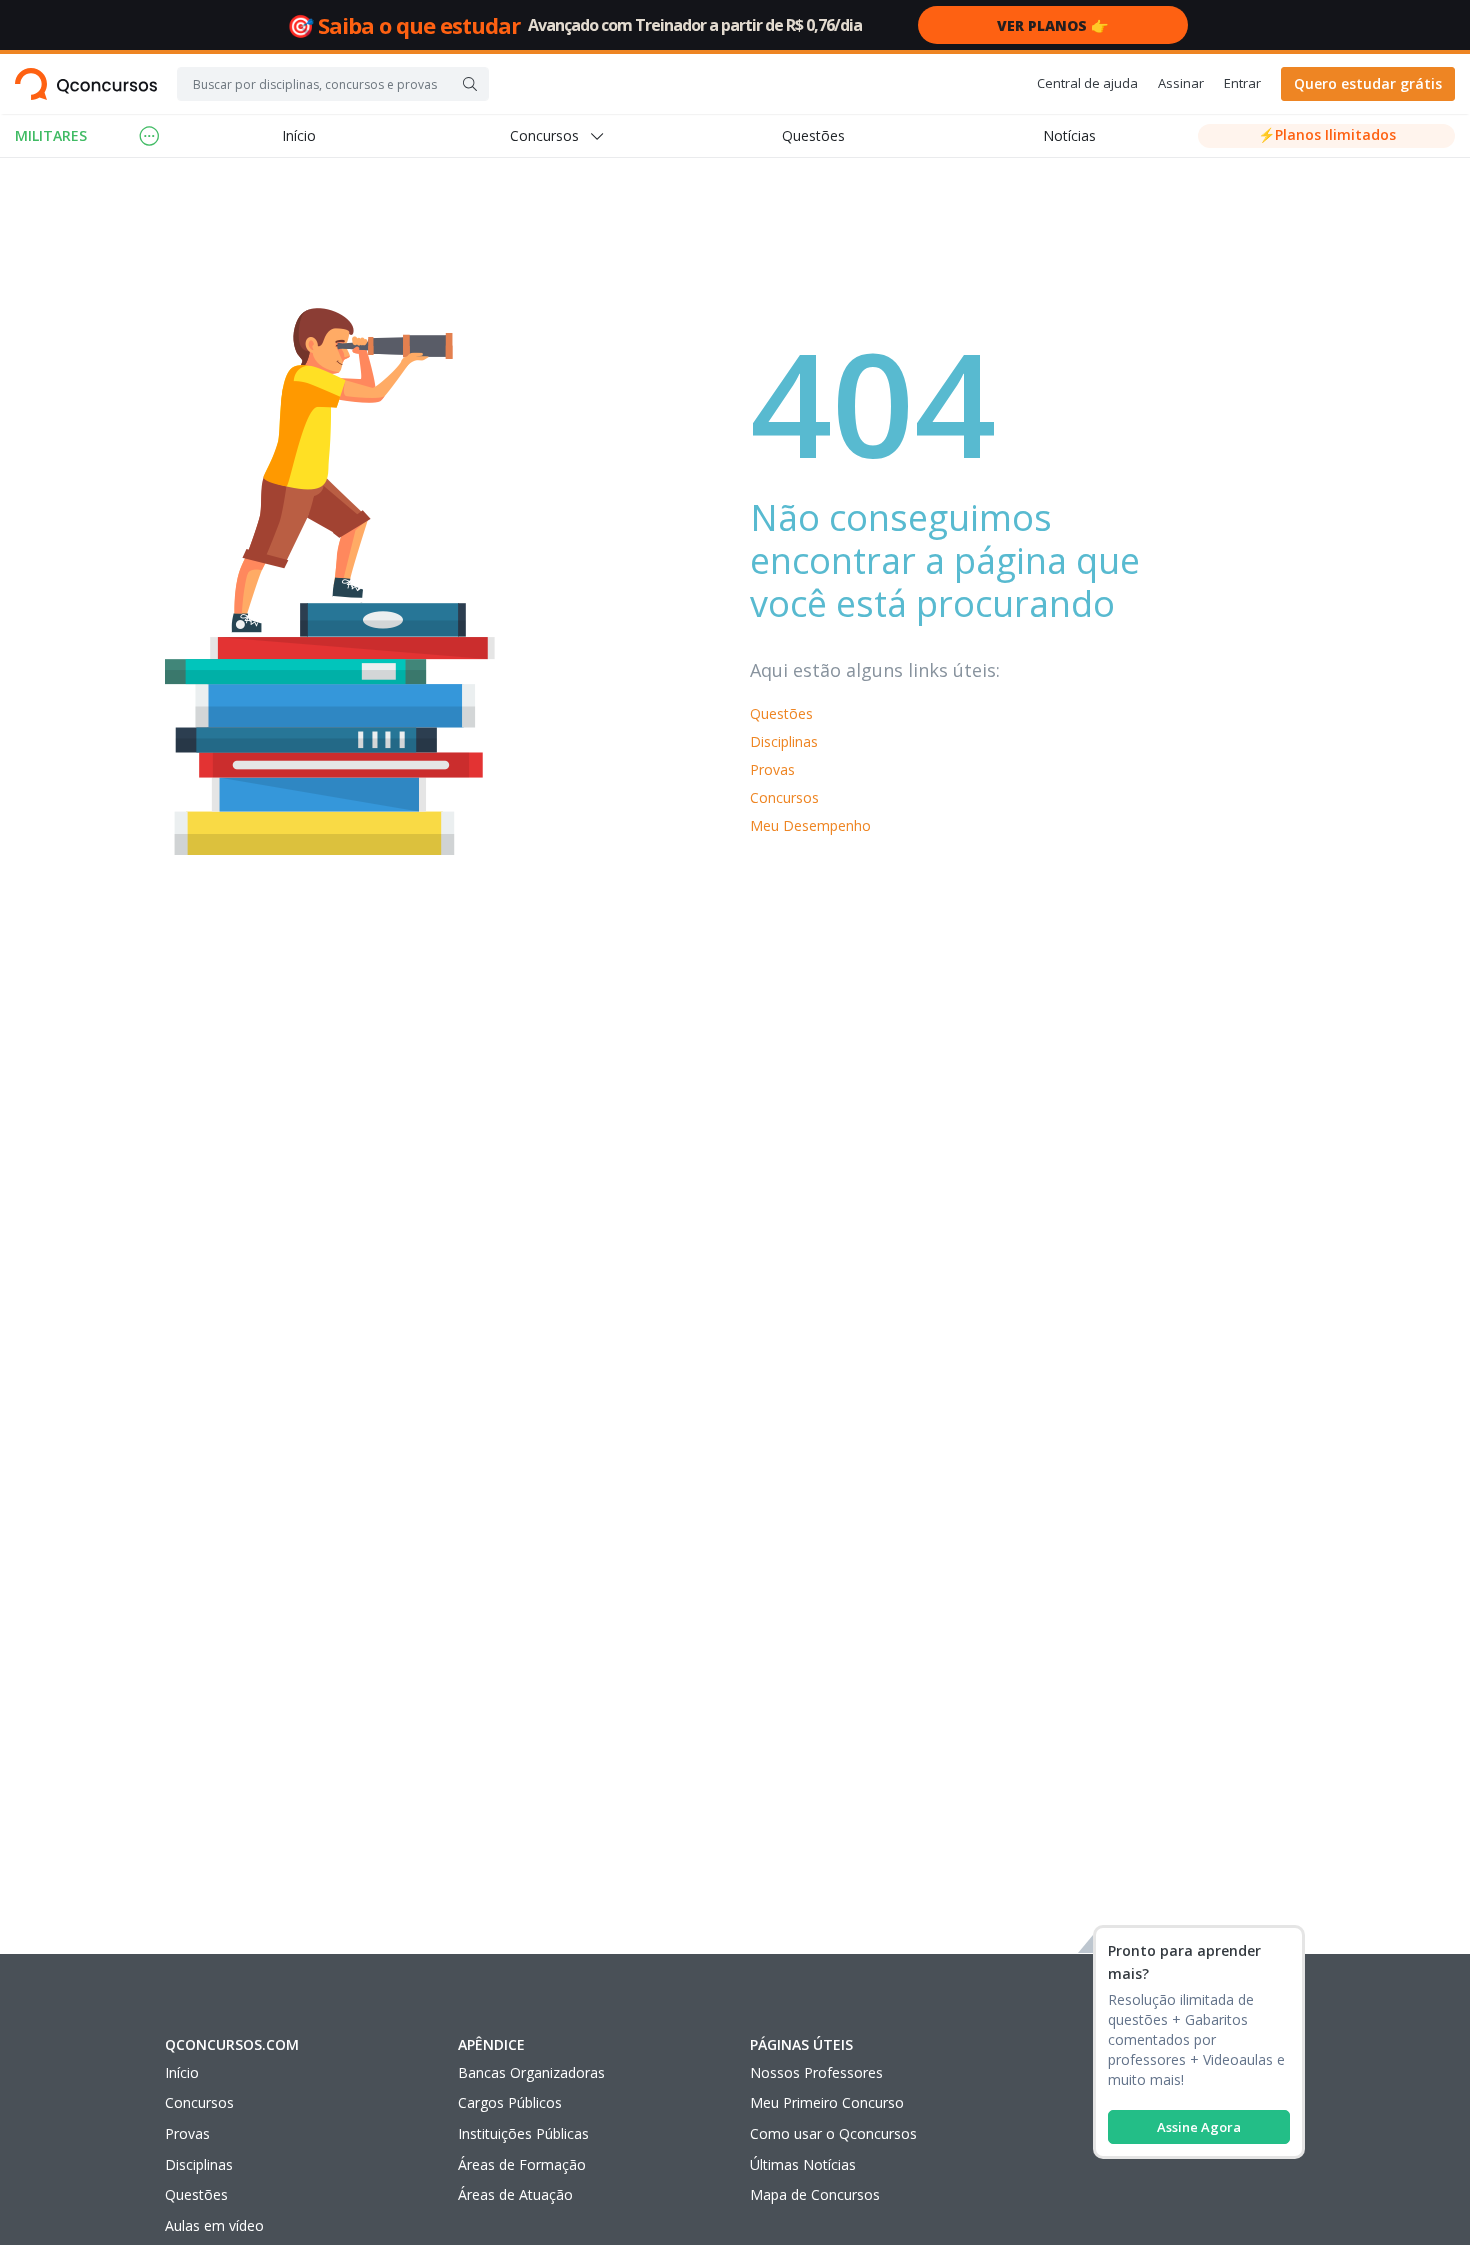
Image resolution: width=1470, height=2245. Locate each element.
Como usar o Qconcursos (833, 2133)
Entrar (1242, 83)
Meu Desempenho (810, 825)
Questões (813, 135)
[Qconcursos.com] (86, 84)
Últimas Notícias (803, 2164)
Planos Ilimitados (1327, 134)
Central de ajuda (1087, 83)
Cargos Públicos (510, 2102)
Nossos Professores (816, 2072)
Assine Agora (1199, 2127)
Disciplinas (784, 741)
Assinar (1181, 83)
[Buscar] (470, 84)
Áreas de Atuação (515, 2194)
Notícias (1069, 135)
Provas (772, 769)
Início (299, 135)
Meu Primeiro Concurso (827, 2102)
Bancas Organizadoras (531, 2072)
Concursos (784, 797)
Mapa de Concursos (815, 2194)
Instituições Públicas (523, 2133)
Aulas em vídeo (214, 2225)
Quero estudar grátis (1368, 83)
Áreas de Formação (522, 2164)
